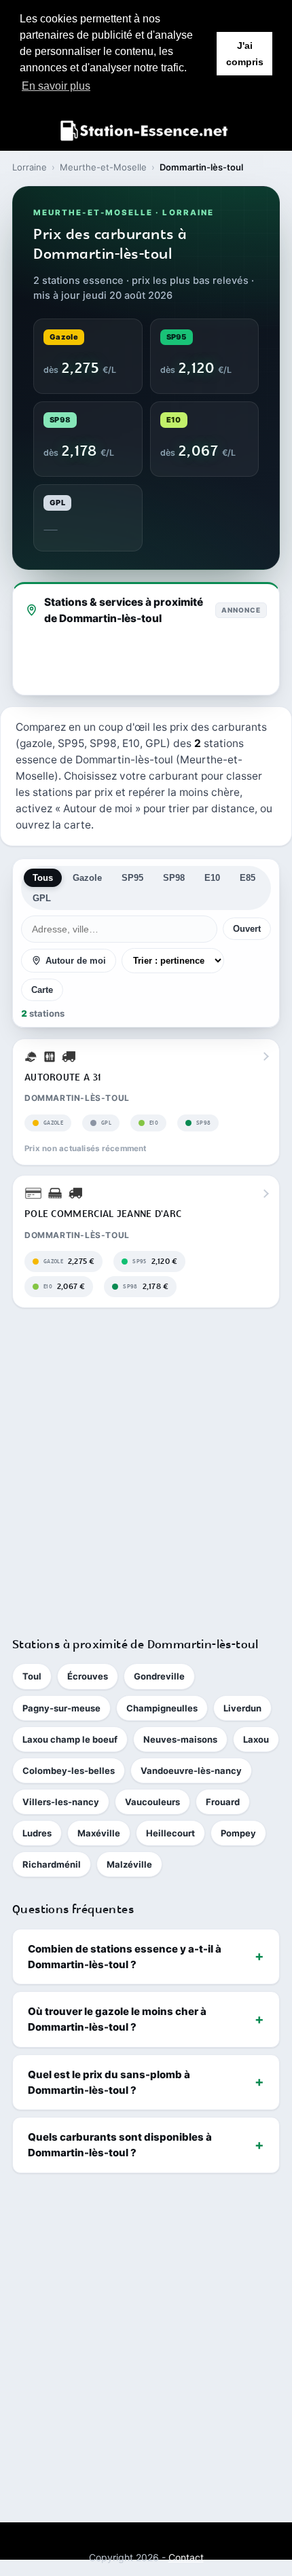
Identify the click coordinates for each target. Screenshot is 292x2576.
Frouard (223, 1802)
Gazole (87, 878)
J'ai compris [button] (245, 54)
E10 (212, 878)
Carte (42, 990)
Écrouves (88, 1676)
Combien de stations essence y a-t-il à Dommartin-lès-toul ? (125, 1957)
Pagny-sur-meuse (61, 1708)
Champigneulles (162, 1708)
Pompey (238, 1833)
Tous (43, 878)
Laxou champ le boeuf (70, 1739)
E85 (248, 878)
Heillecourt (170, 1833)
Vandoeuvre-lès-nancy (191, 1771)
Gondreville (159, 1676)
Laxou (256, 1739)
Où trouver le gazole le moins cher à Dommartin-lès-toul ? (117, 2019)
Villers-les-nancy (61, 1802)
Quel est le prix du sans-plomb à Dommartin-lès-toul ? (109, 2082)
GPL (42, 898)
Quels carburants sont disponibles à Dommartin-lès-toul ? (120, 2145)
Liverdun (242, 1708)
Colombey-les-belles (69, 1771)
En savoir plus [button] (56, 86)
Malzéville (129, 1864)
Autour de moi (76, 961)
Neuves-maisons (180, 1739)
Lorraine (30, 167)
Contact (186, 2557)
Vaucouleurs (152, 1802)
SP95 (132, 878)
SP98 (174, 878)
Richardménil (52, 1864)
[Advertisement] (146, 1466)
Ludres (37, 1833)
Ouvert (247, 929)
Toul (32, 1676)
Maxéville (99, 1833)
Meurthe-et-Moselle (103, 167)
